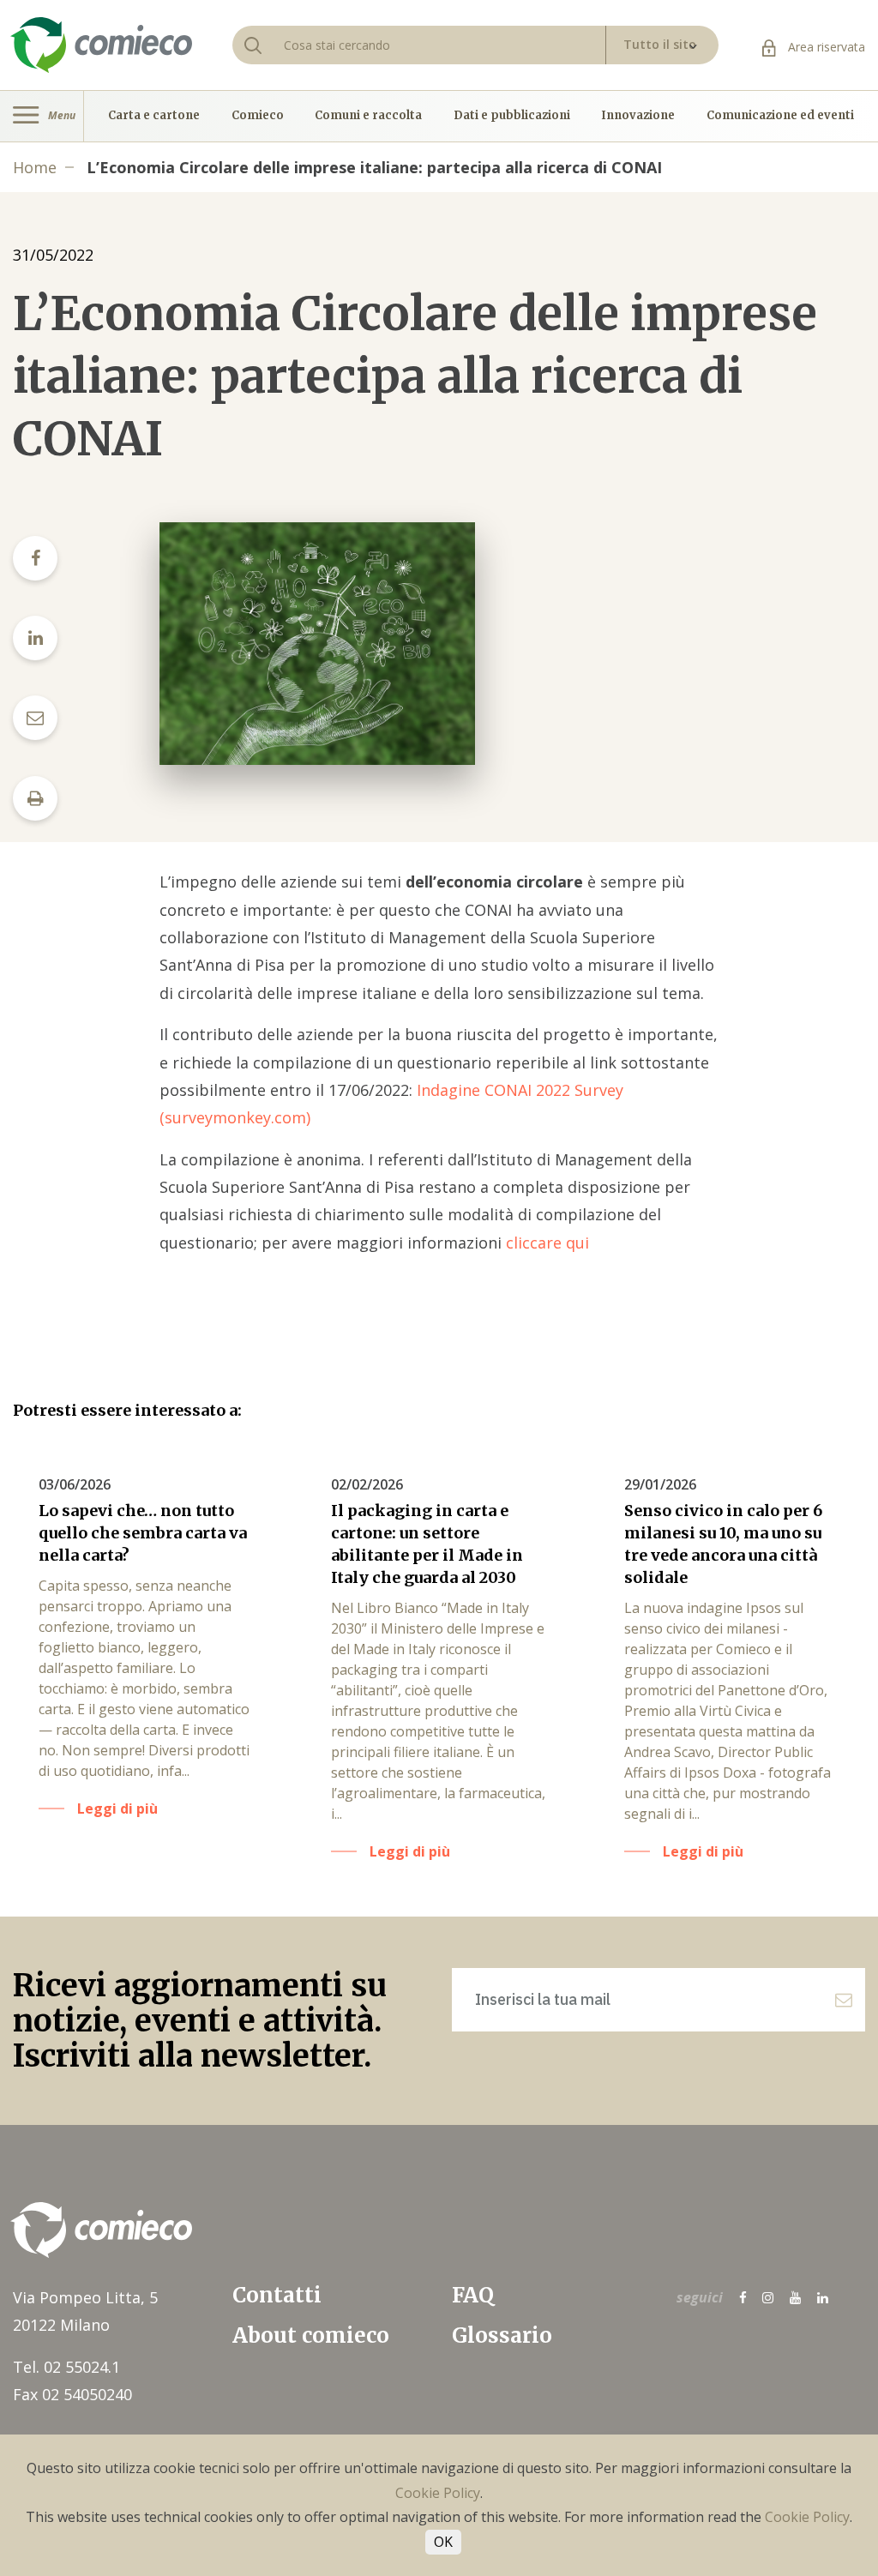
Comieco (258, 116)
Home (35, 167)
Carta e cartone (154, 116)
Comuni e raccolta (368, 116)
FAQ (473, 2295)
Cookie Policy (438, 2493)
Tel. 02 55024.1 (66, 2367)
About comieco (311, 2335)
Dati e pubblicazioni (512, 116)
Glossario (502, 2335)
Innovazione (638, 116)
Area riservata (825, 47)
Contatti (277, 2295)
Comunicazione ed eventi (780, 116)
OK (443, 2542)
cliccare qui (547, 1243)
